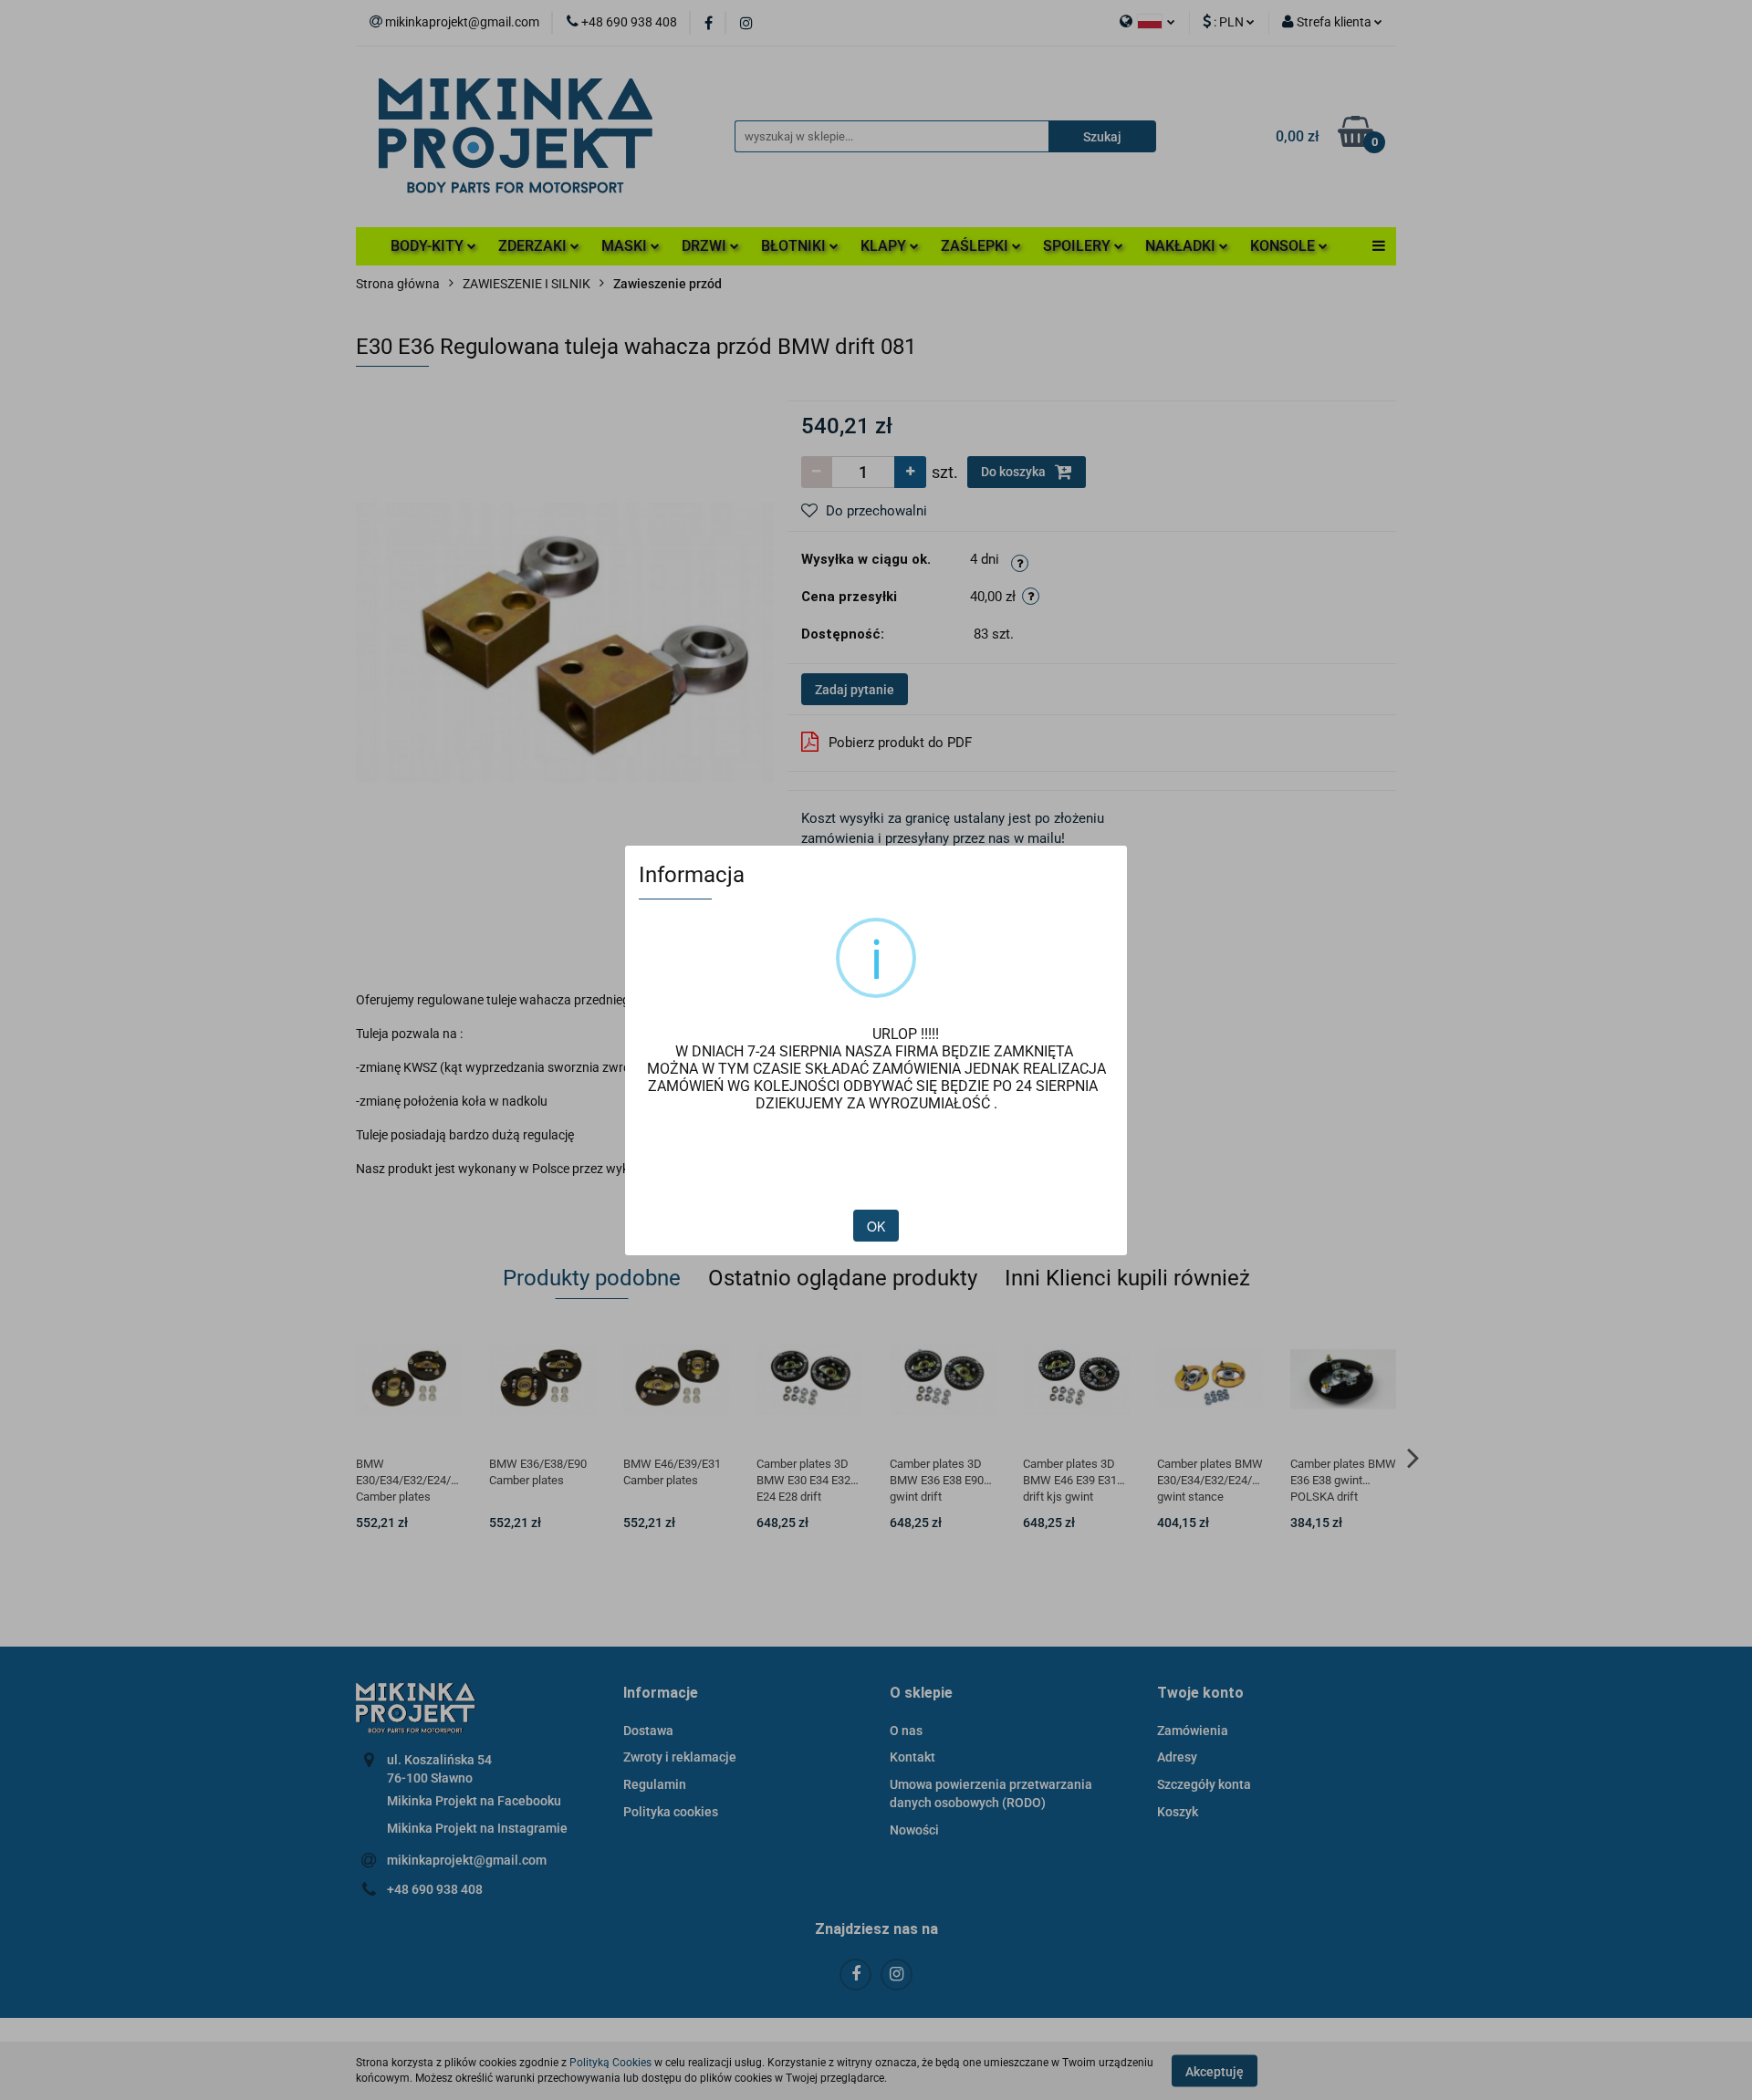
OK (876, 1226)
